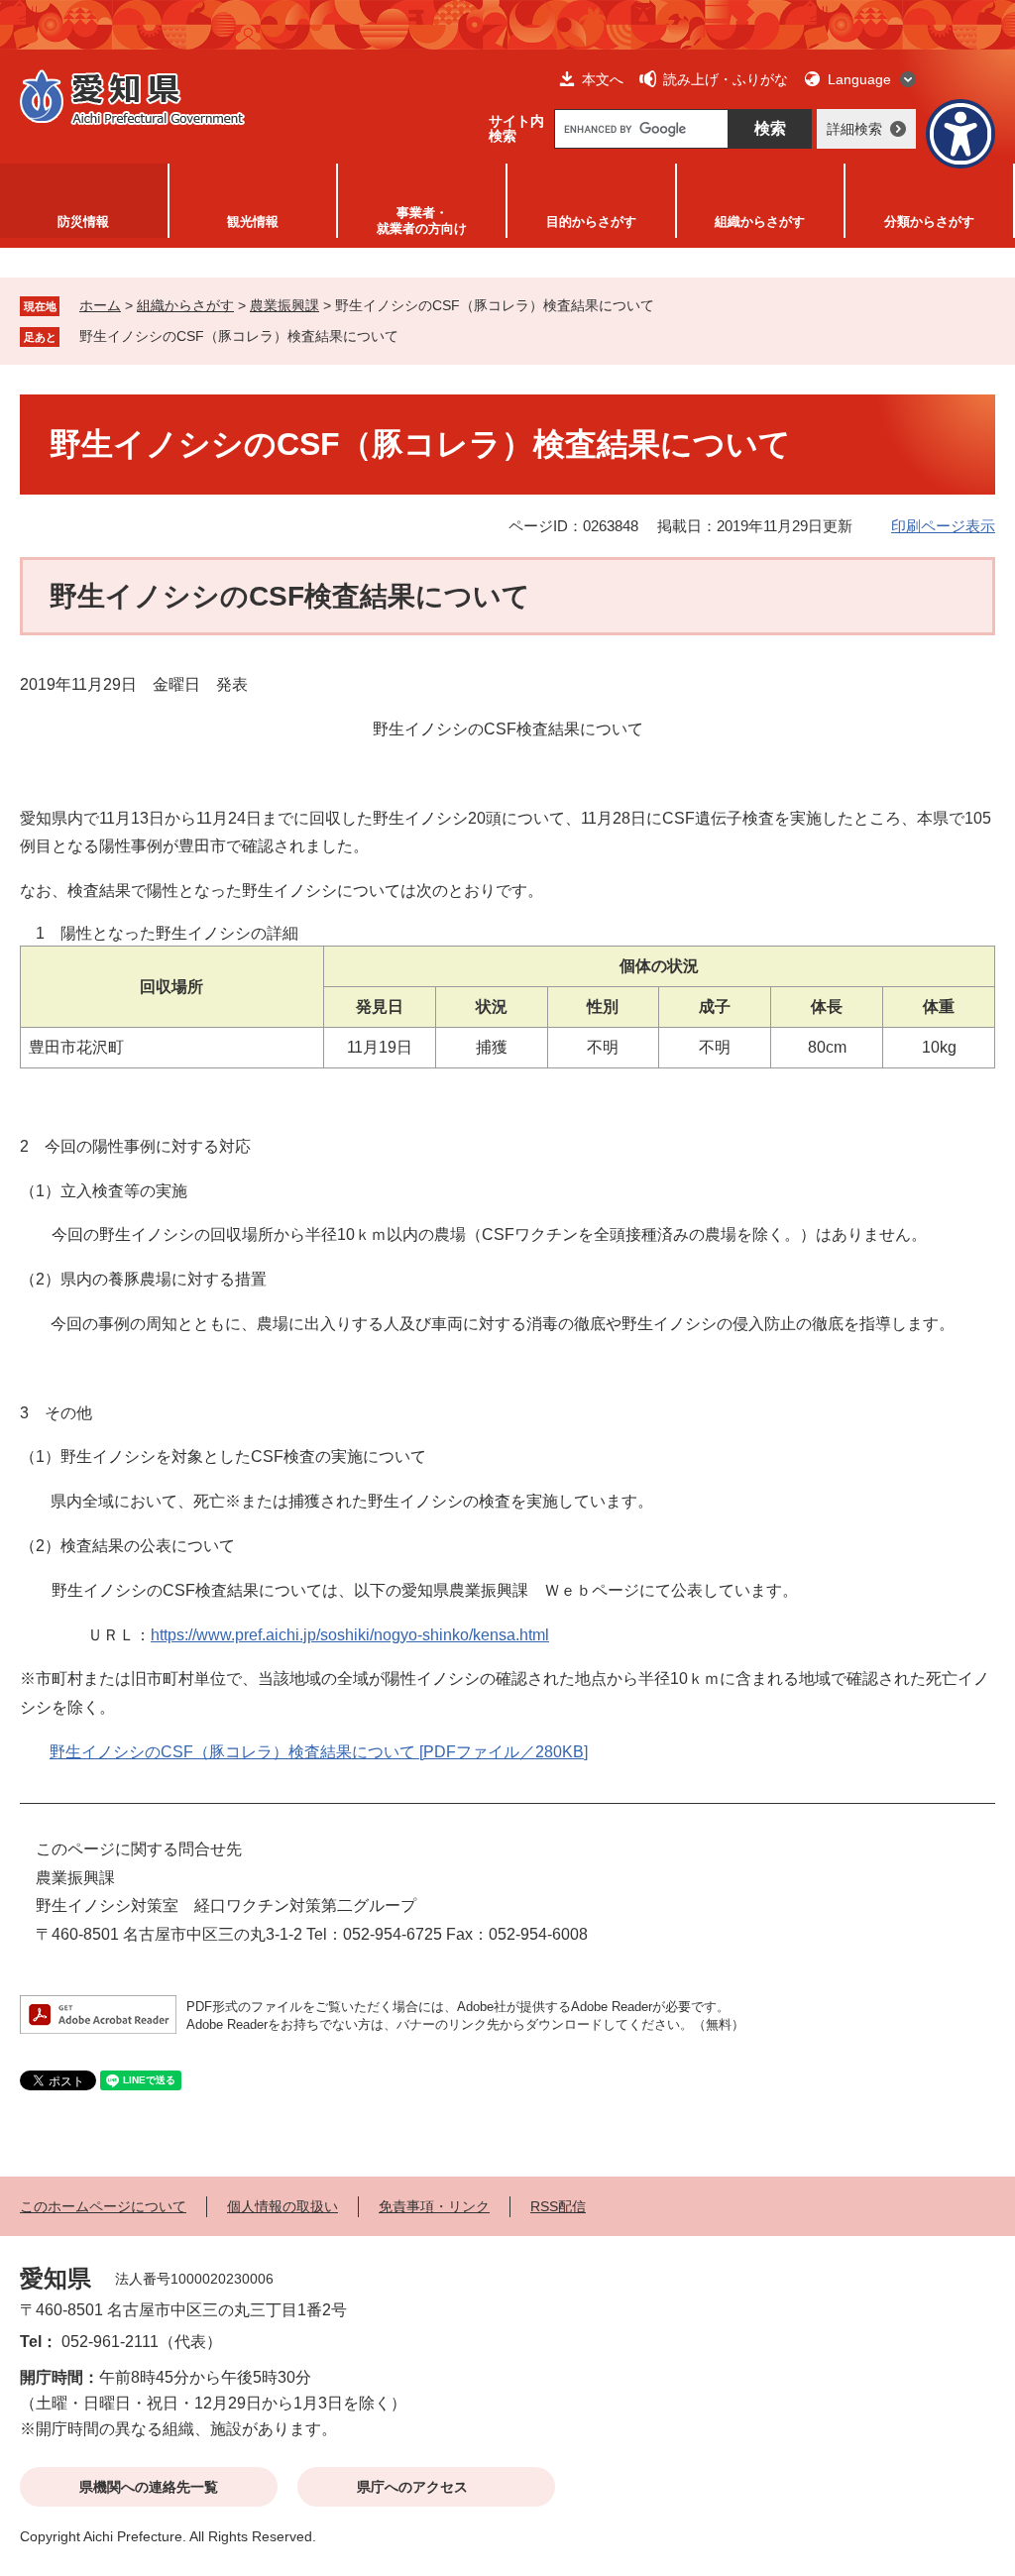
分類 (929, 222)
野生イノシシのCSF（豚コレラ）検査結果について (239, 336)
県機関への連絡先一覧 (149, 2487)
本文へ (603, 79)
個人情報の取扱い (282, 2206)
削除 (412, 336)
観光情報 (253, 222)
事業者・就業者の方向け (422, 221)
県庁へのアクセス (412, 2487)
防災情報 (83, 222)
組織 (760, 222)
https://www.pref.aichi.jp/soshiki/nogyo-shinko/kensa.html (350, 1635)
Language (859, 79)
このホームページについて (103, 2206)
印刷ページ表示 (943, 526)
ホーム (100, 305)
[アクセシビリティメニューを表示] (960, 134)
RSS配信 (558, 2206)
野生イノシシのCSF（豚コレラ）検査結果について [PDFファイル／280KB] (319, 1752)
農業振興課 (284, 305)
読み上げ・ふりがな (726, 79)
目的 (591, 222)
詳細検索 (854, 129)
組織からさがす (185, 305)
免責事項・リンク (434, 2206)
